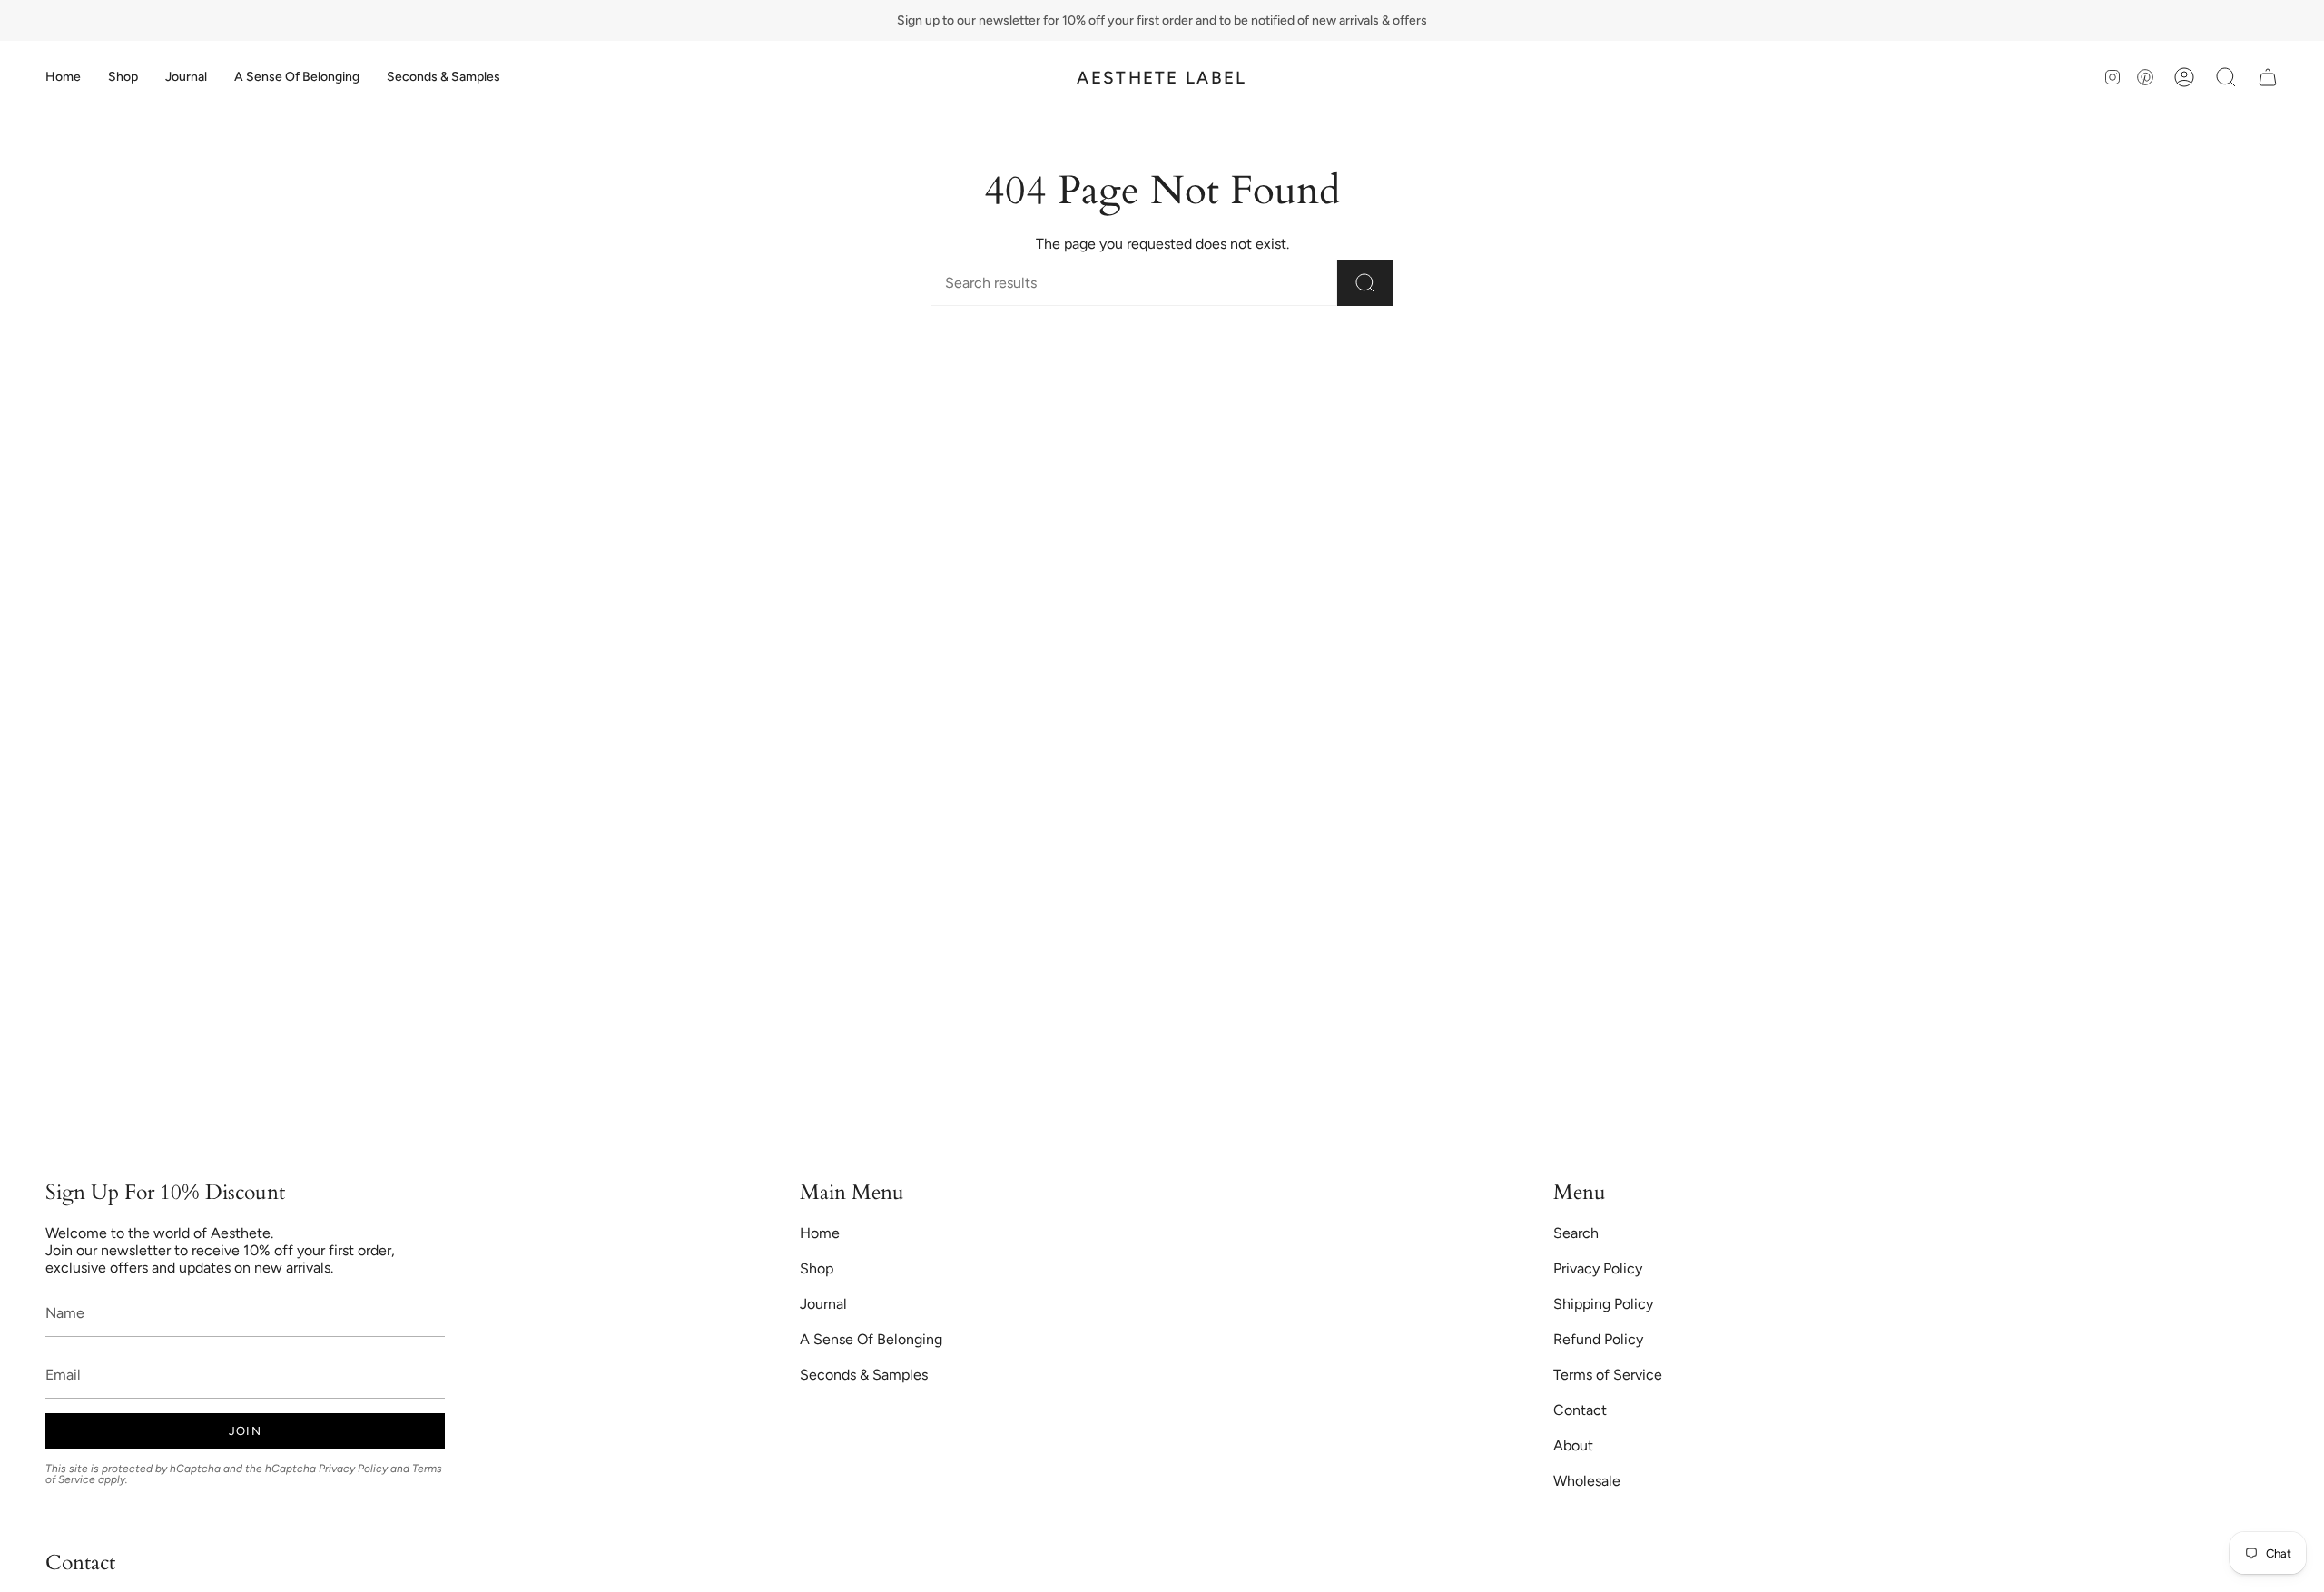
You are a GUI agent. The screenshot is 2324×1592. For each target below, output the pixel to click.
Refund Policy (1598, 1339)
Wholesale (1587, 1481)
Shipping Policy (1603, 1304)
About (1573, 1445)
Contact (1580, 1410)
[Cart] (2268, 77)
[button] (123, 77)
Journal (823, 1304)
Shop (817, 1268)
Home (820, 1233)
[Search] (1365, 283)
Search (1576, 1233)
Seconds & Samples (864, 1375)
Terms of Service (1608, 1375)
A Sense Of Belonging (871, 1339)
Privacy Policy (353, 1469)
